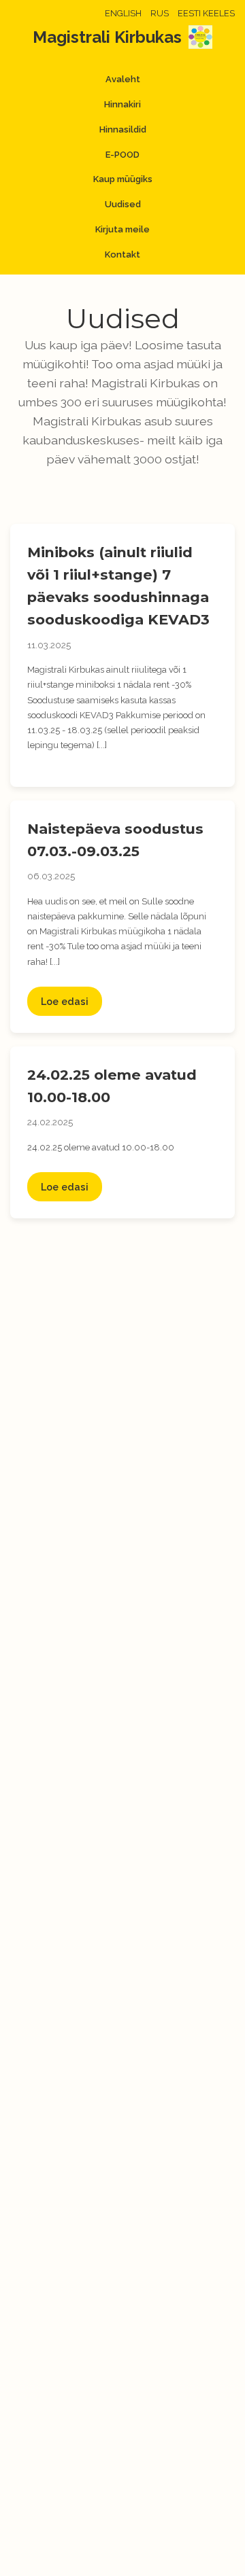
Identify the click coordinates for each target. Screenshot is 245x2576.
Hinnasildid (123, 129)
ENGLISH (123, 13)
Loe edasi (65, 1001)
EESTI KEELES (206, 13)
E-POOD (122, 155)
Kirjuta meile (122, 229)
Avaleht (123, 79)
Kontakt (122, 254)
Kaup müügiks (123, 179)
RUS (160, 13)
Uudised (123, 204)
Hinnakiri (122, 104)
